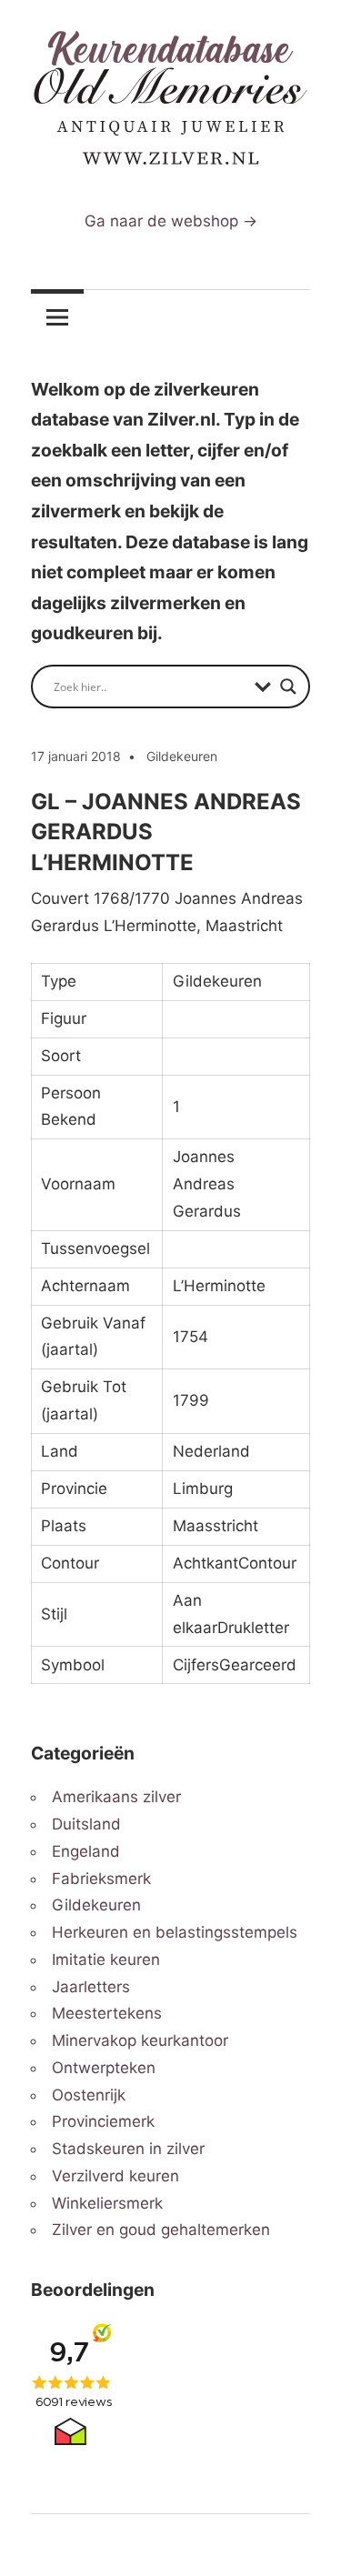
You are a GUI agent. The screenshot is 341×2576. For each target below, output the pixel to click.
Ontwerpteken (104, 2068)
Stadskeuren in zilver (128, 2149)
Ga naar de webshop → (171, 221)
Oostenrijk (89, 2095)
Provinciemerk (103, 2121)
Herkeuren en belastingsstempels (175, 1932)
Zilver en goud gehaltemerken (161, 2230)
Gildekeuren (182, 756)
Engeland (86, 1851)
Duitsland (86, 1824)
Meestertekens (107, 2013)
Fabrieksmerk (101, 1879)
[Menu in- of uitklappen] (57, 316)
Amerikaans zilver (116, 1797)
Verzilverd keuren (115, 2176)
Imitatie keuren (106, 1960)
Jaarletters (91, 1987)
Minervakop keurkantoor (140, 2040)
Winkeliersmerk (107, 2203)
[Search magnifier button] (288, 687)
